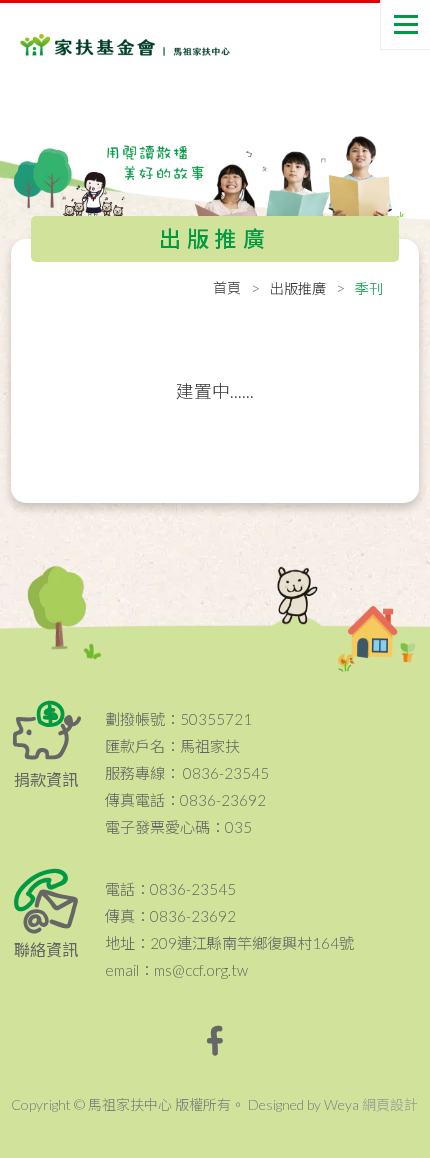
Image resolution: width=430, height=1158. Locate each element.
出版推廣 (298, 288)
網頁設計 (390, 1104)
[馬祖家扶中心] (100, 40)
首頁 (227, 287)
